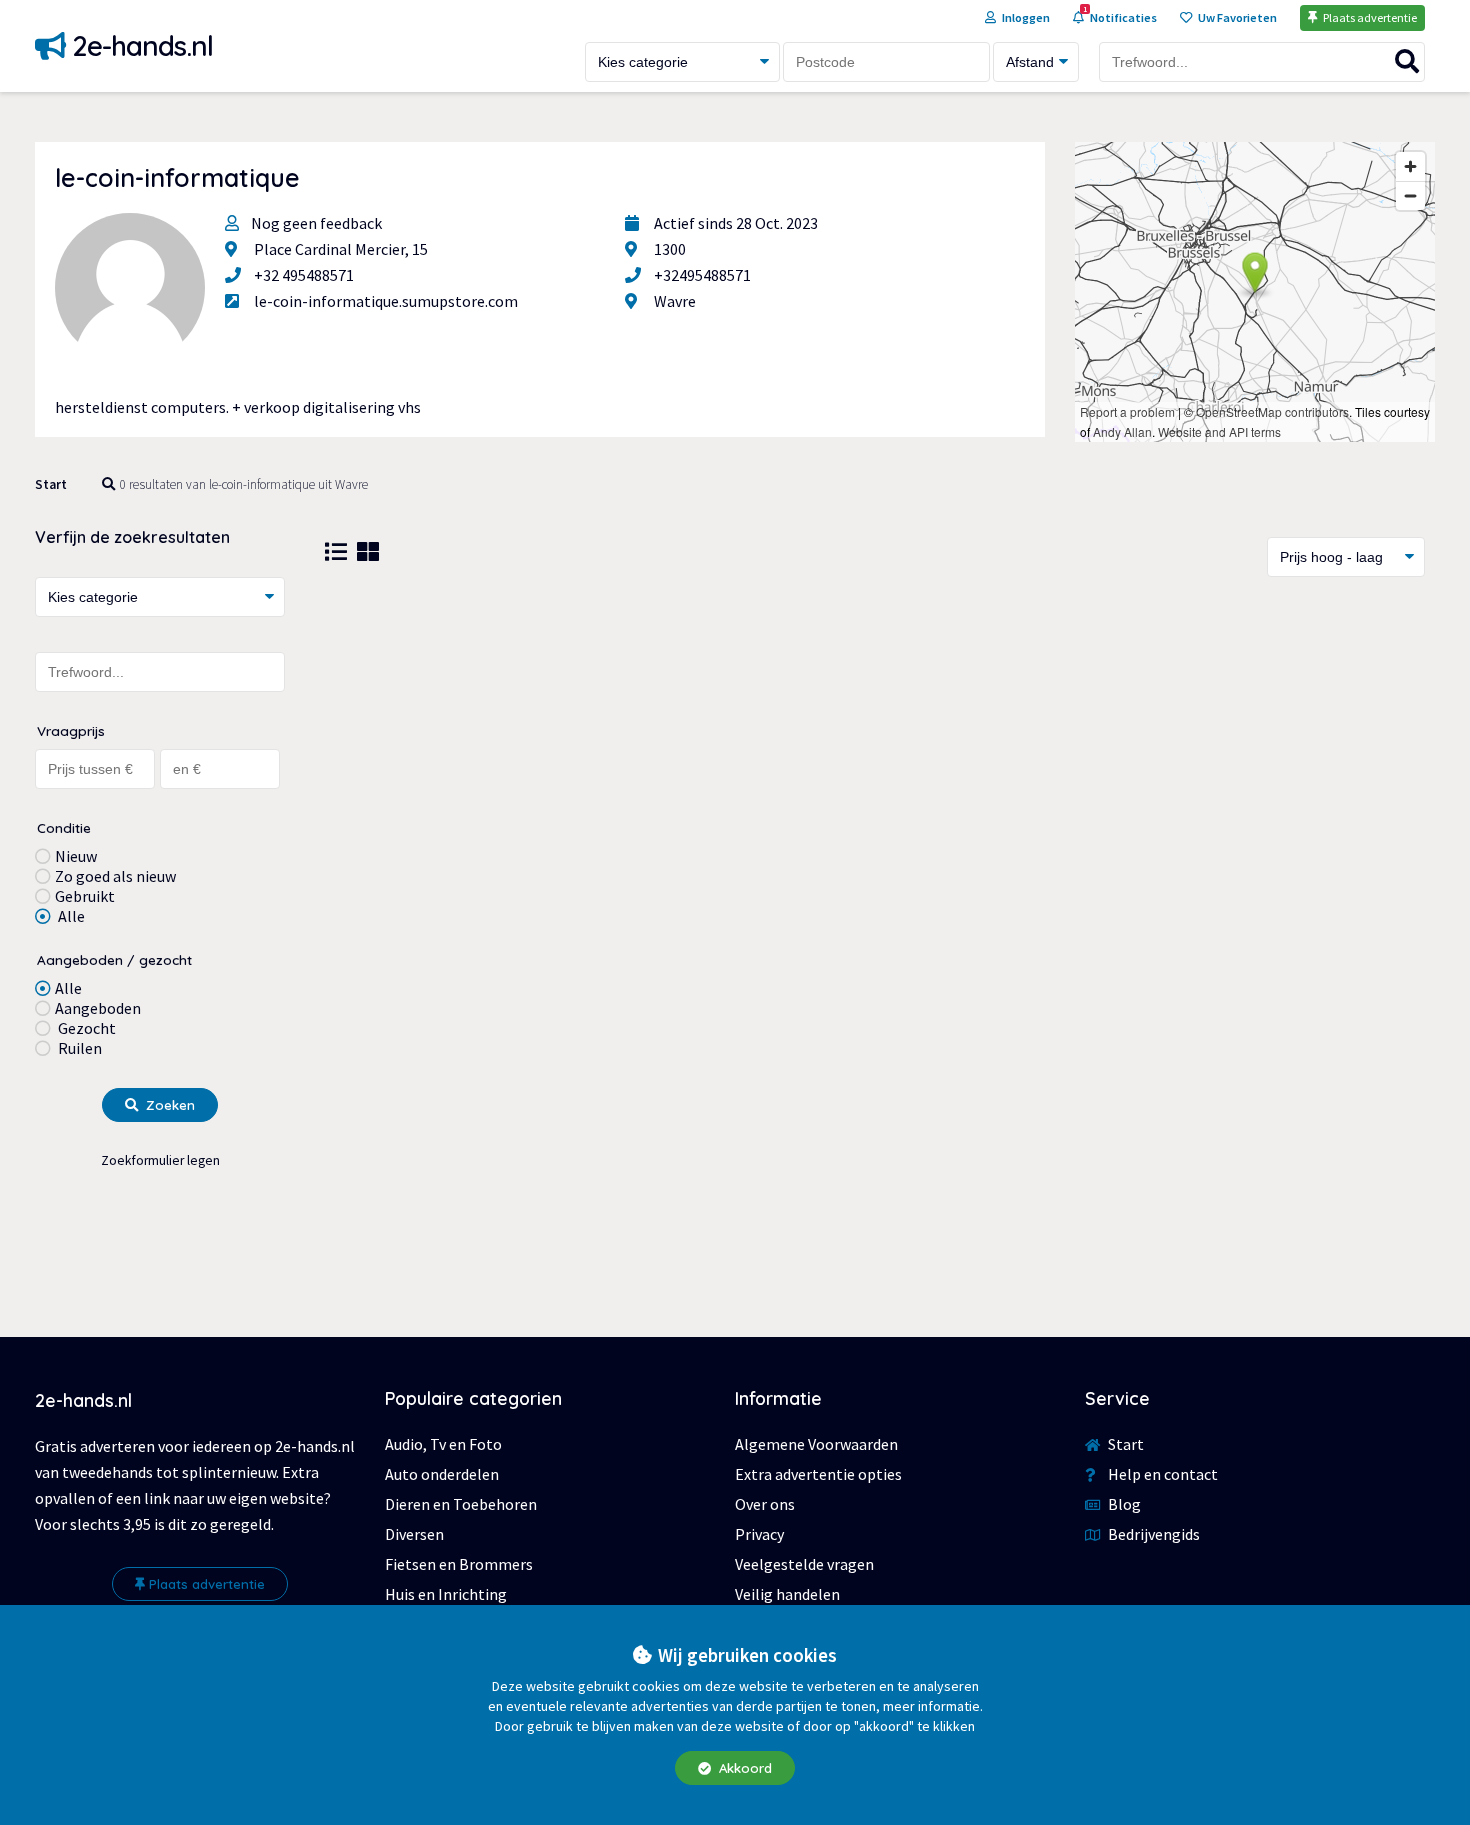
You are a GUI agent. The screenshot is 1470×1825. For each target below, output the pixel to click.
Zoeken (168, 1105)
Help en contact (1161, 1474)
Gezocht (85, 1028)
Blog (1123, 1504)
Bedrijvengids (1152, 1534)
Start (51, 484)
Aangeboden (98, 1008)
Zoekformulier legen (160, 1160)
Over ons (765, 1504)
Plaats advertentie (207, 1584)
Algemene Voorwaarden (816, 1444)
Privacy (759, 1534)
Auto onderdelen (442, 1474)
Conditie (64, 827)
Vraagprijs (71, 730)
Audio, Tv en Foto (443, 1444)
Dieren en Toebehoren (461, 1504)
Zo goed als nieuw (115, 876)
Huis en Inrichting (446, 1594)
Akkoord (743, 1768)
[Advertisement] (875, 757)
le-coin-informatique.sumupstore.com (386, 301)
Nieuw (76, 856)
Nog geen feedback (316, 223)
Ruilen (78, 1048)
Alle (70, 916)
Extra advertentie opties (818, 1474)
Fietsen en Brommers (459, 1564)
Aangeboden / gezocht (114, 959)
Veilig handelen (787, 1594)
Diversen (414, 1534)
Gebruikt (85, 896)
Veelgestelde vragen (804, 1564)
